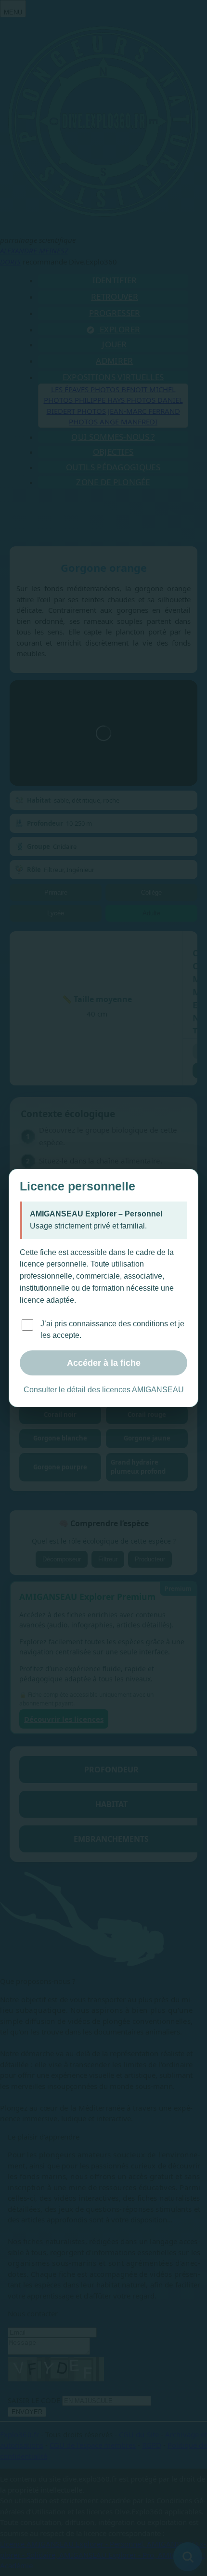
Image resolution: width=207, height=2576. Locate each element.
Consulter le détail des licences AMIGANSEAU (104, 1390)
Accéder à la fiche (104, 1363)
